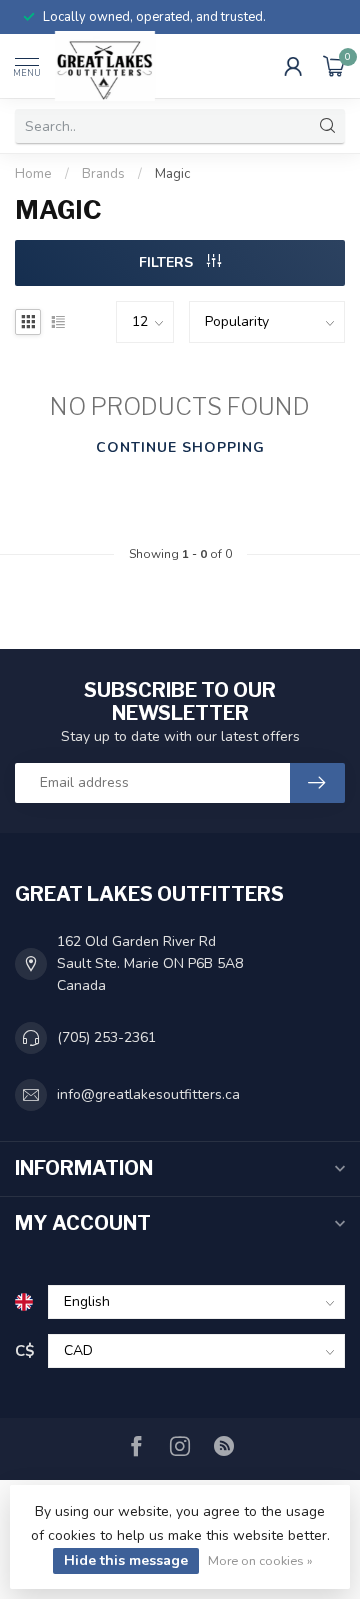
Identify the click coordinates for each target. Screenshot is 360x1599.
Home (33, 174)
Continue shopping (180, 447)
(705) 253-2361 (106, 1037)
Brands (103, 174)
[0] (334, 66)
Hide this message (126, 1560)
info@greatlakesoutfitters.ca (148, 1094)
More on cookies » (260, 1560)
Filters (168, 262)
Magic (172, 174)
